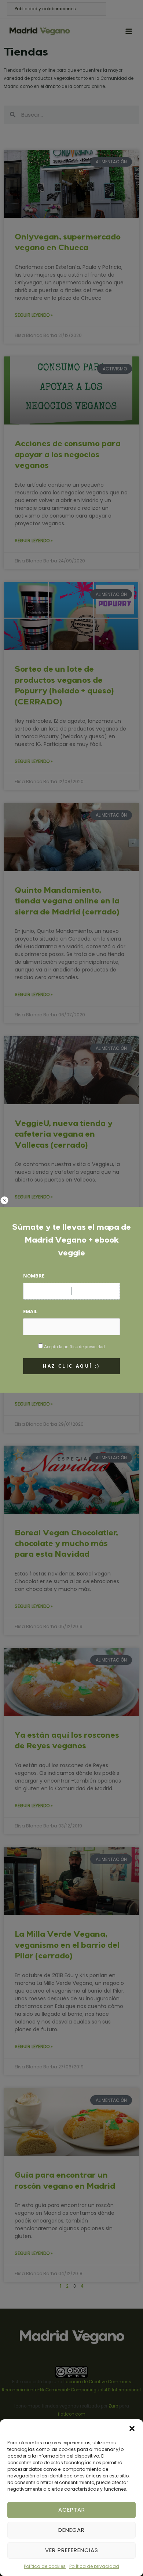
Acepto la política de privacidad (74, 1347)
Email (30, 1311)
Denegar (71, 2530)
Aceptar (72, 2510)
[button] (132, 2428)
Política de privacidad (94, 2566)
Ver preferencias (72, 2550)
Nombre (34, 1276)
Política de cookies (45, 2566)
